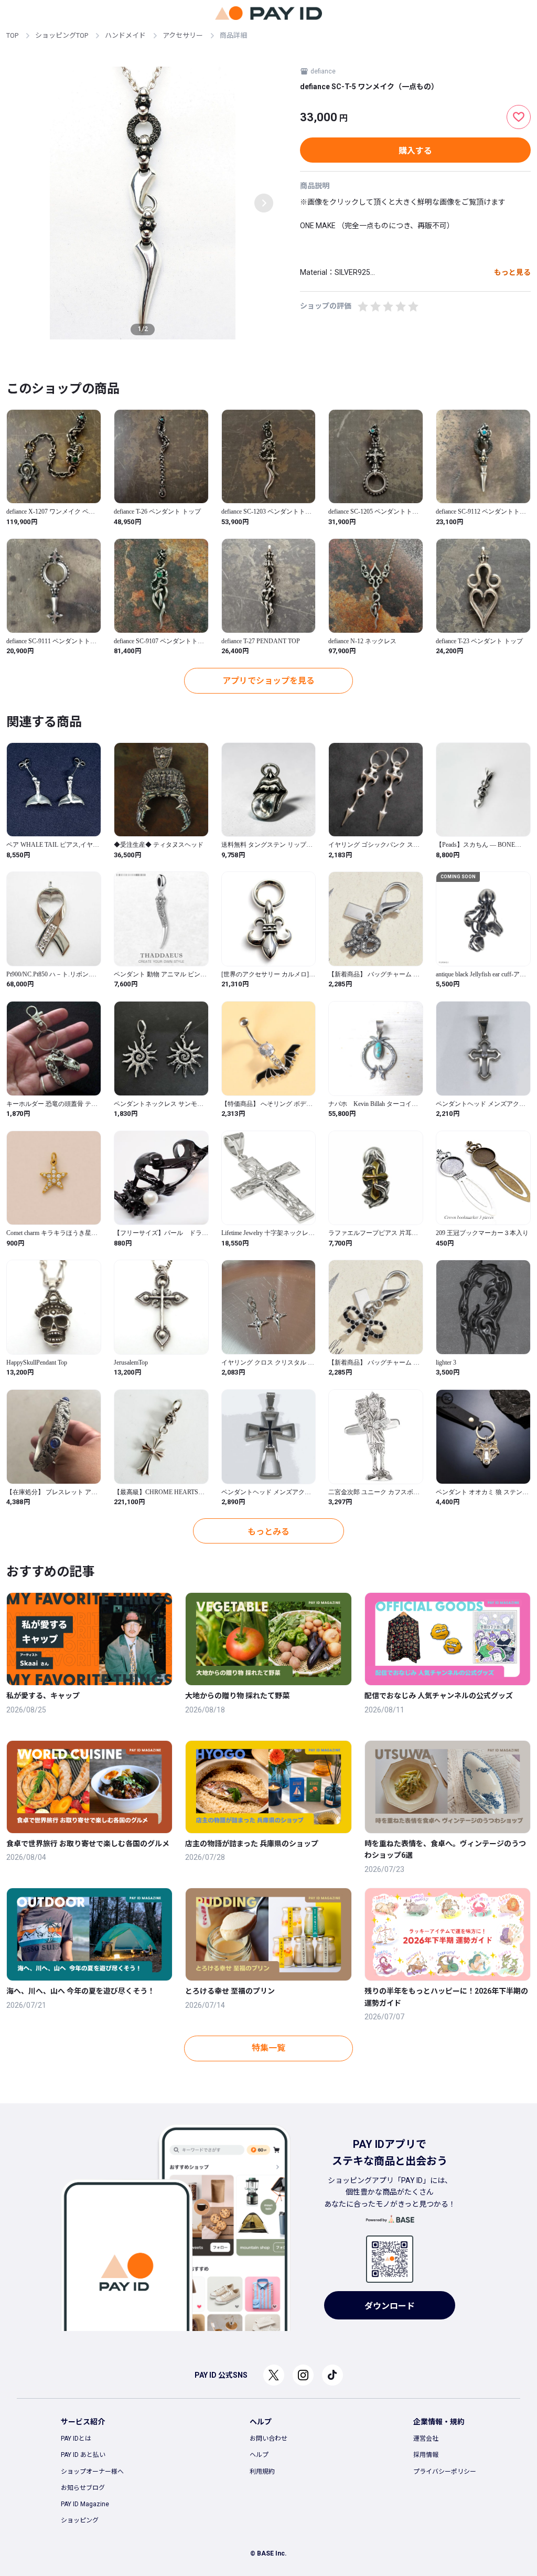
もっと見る (512, 272)
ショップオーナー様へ (92, 2472)
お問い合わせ (268, 2439)
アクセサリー (183, 35)
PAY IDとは (76, 2439)
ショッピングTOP (62, 35)
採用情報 (426, 2455)
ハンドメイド (125, 35)
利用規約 (262, 2472)
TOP (12, 35)
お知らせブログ (83, 2488)
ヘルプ (259, 2455)
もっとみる (268, 1532)
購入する (415, 151)
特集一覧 (268, 2048)
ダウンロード (390, 2306)
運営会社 (426, 2439)
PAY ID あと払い (83, 2455)
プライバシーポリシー (445, 2472)
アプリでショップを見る (268, 681)
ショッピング (80, 2520)
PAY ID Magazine (85, 2504)
